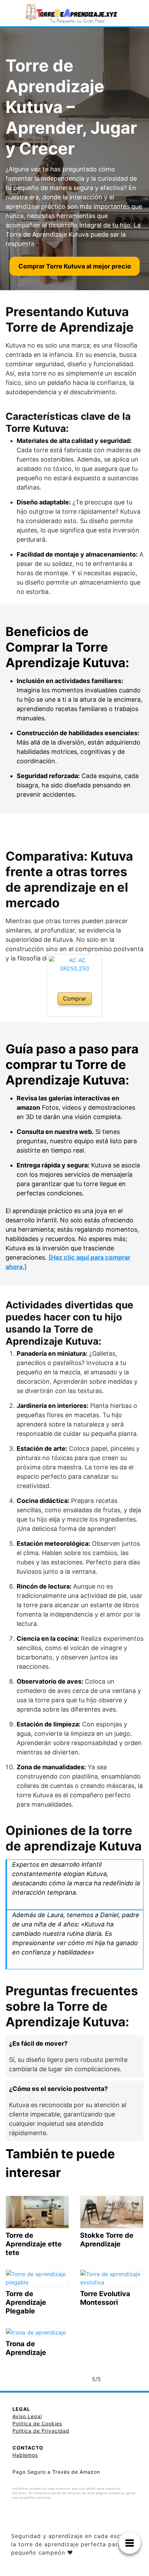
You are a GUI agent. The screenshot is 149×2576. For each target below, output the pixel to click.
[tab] (74, 2056)
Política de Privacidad (41, 2431)
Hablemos (25, 2455)
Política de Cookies (37, 2423)
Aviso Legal (27, 2416)
